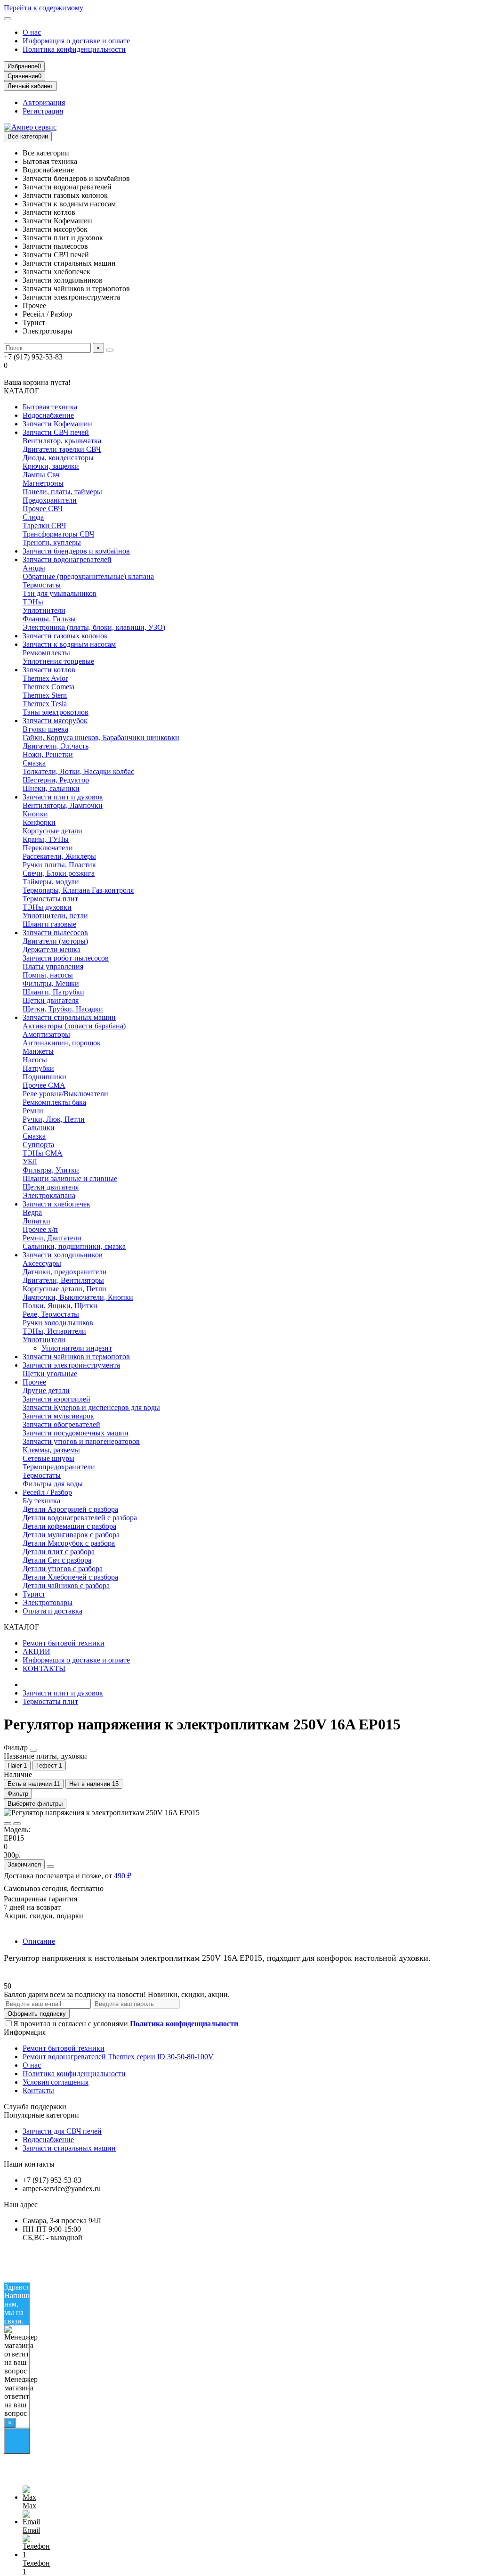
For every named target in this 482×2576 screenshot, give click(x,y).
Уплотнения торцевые (58, 661)
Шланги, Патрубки (53, 992)
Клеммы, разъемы (51, 1450)
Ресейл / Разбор (47, 1492)
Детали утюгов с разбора (63, 1569)
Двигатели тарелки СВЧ (62, 449)
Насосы (35, 1060)
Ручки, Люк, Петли (54, 1119)
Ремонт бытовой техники (64, 1643)
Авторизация (44, 102)
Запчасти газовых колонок (65, 636)
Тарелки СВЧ (44, 526)
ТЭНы (33, 602)
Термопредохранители (59, 1467)
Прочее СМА (44, 1085)
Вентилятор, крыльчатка (62, 441)
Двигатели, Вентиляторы (63, 1280)
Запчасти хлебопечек (56, 1204)
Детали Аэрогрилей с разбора (70, 1509)
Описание (39, 1941)
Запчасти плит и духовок (63, 797)
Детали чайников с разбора (66, 1586)
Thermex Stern (45, 695)
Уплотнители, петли (55, 916)
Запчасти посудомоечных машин (76, 1433)
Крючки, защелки (51, 466)
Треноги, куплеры (52, 542)
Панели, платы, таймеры (62, 492)
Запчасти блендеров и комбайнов (76, 551)
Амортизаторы (46, 1034)
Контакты (38, 2091)
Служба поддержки (35, 2107)
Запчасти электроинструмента (71, 1365)
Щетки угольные (50, 1374)
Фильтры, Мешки (51, 983)
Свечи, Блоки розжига (59, 873)
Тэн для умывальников (60, 593)
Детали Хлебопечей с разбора (70, 1577)
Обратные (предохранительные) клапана (88, 576)
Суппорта (38, 1145)
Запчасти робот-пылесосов (66, 958)
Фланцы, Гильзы (49, 619)
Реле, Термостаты (51, 1314)
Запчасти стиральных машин (69, 1017)
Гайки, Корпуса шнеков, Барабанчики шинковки (101, 738)
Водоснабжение (48, 415)
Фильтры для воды (53, 1484)
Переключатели (48, 848)
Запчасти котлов (49, 670)
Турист (34, 1594)
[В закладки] (8, 1824)
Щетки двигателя (51, 1000)
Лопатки (36, 1221)
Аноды (34, 568)
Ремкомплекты (46, 653)
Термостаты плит (50, 899)
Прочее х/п (40, 1229)
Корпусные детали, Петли (64, 1289)
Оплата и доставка (52, 1611)
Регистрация (43, 111)
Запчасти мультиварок (58, 1416)
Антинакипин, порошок (62, 1043)
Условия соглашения (56, 2082)
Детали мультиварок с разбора (71, 1535)
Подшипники (44, 1077)
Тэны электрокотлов (56, 712)
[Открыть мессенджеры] (17, 2441)
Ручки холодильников (58, 1323)
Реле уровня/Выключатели (65, 1094)
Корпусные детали (52, 831)
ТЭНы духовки (47, 907)
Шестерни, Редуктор (56, 780)
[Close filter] (33, 1750)
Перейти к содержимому (44, 8)
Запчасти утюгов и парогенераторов (81, 1441)
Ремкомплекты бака (54, 1102)
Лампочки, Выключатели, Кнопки (78, 1297)
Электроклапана (49, 1195)
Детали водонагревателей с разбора (80, 1518)
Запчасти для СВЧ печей (62, 2131)
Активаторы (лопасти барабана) (74, 1026)
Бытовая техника (50, 407)
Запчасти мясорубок (55, 721)
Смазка (34, 763)
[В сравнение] (17, 1824)
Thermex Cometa (48, 687)
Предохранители (50, 500)
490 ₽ (123, 1876)
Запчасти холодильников (63, 1255)
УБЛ (30, 1162)
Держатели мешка (52, 950)
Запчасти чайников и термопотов (76, 1357)
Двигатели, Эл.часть (56, 746)
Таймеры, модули (51, 882)
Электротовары (48, 1602)
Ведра (32, 1212)
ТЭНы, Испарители (54, 1331)
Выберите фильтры (35, 1804)
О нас (32, 32)
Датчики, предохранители (65, 1272)
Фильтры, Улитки (51, 1170)
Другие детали (46, 1390)
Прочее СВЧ (43, 509)
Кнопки (35, 814)
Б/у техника (41, 1501)
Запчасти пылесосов (55, 933)
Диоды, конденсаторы (58, 458)
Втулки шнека (45, 729)
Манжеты (38, 1051)
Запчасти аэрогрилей (56, 1399)
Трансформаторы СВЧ (58, 534)
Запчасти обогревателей (61, 1424)
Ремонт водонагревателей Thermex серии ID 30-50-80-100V (118, 2057)
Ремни (33, 1111)
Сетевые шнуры (48, 1458)
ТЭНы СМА (43, 1153)
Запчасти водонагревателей (67, 559)
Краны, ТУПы (46, 839)
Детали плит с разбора (59, 1552)
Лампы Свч (41, 475)
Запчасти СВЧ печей (56, 432)
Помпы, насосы (48, 975)
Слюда (33, 517)
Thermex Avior (45, 678)
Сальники (39, 1128)
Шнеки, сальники (51, 788)
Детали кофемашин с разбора (69, 1526)
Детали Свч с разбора (57, 1560)
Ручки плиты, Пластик (59, 865)
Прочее (34, 1382)
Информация (25, 2032)
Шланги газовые (49, 924)
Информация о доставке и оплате (76, 41)
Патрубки (38, 1068)
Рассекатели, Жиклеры (59, 856)
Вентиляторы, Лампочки (63, 805)
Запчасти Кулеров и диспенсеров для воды (91, 1407)
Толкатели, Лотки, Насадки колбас (78, 771)
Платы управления (53, 966)
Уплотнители (44, 610)
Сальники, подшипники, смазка (74, 1246)
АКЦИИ (36, 1651)
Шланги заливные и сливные (70, 1178)
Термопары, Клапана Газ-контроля (78, 890)
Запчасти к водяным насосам (69, 644)
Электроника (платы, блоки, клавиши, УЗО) (94, 627)
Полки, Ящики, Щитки (60, 1306)
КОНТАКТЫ (44, 1668)
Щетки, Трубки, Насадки (63, 1009)
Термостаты (42, 585)
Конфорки (39, 822)
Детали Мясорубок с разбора (69, 1543)
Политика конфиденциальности (74, 49)
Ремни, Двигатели (52, 1238)
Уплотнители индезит (77, 1348)
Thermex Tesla (45, 704)
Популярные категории (41, 2115)
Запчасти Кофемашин (57, 424)
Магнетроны (43, 483)
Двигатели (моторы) (55, 941)
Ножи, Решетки (48, 754)
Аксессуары (42, 1263)
